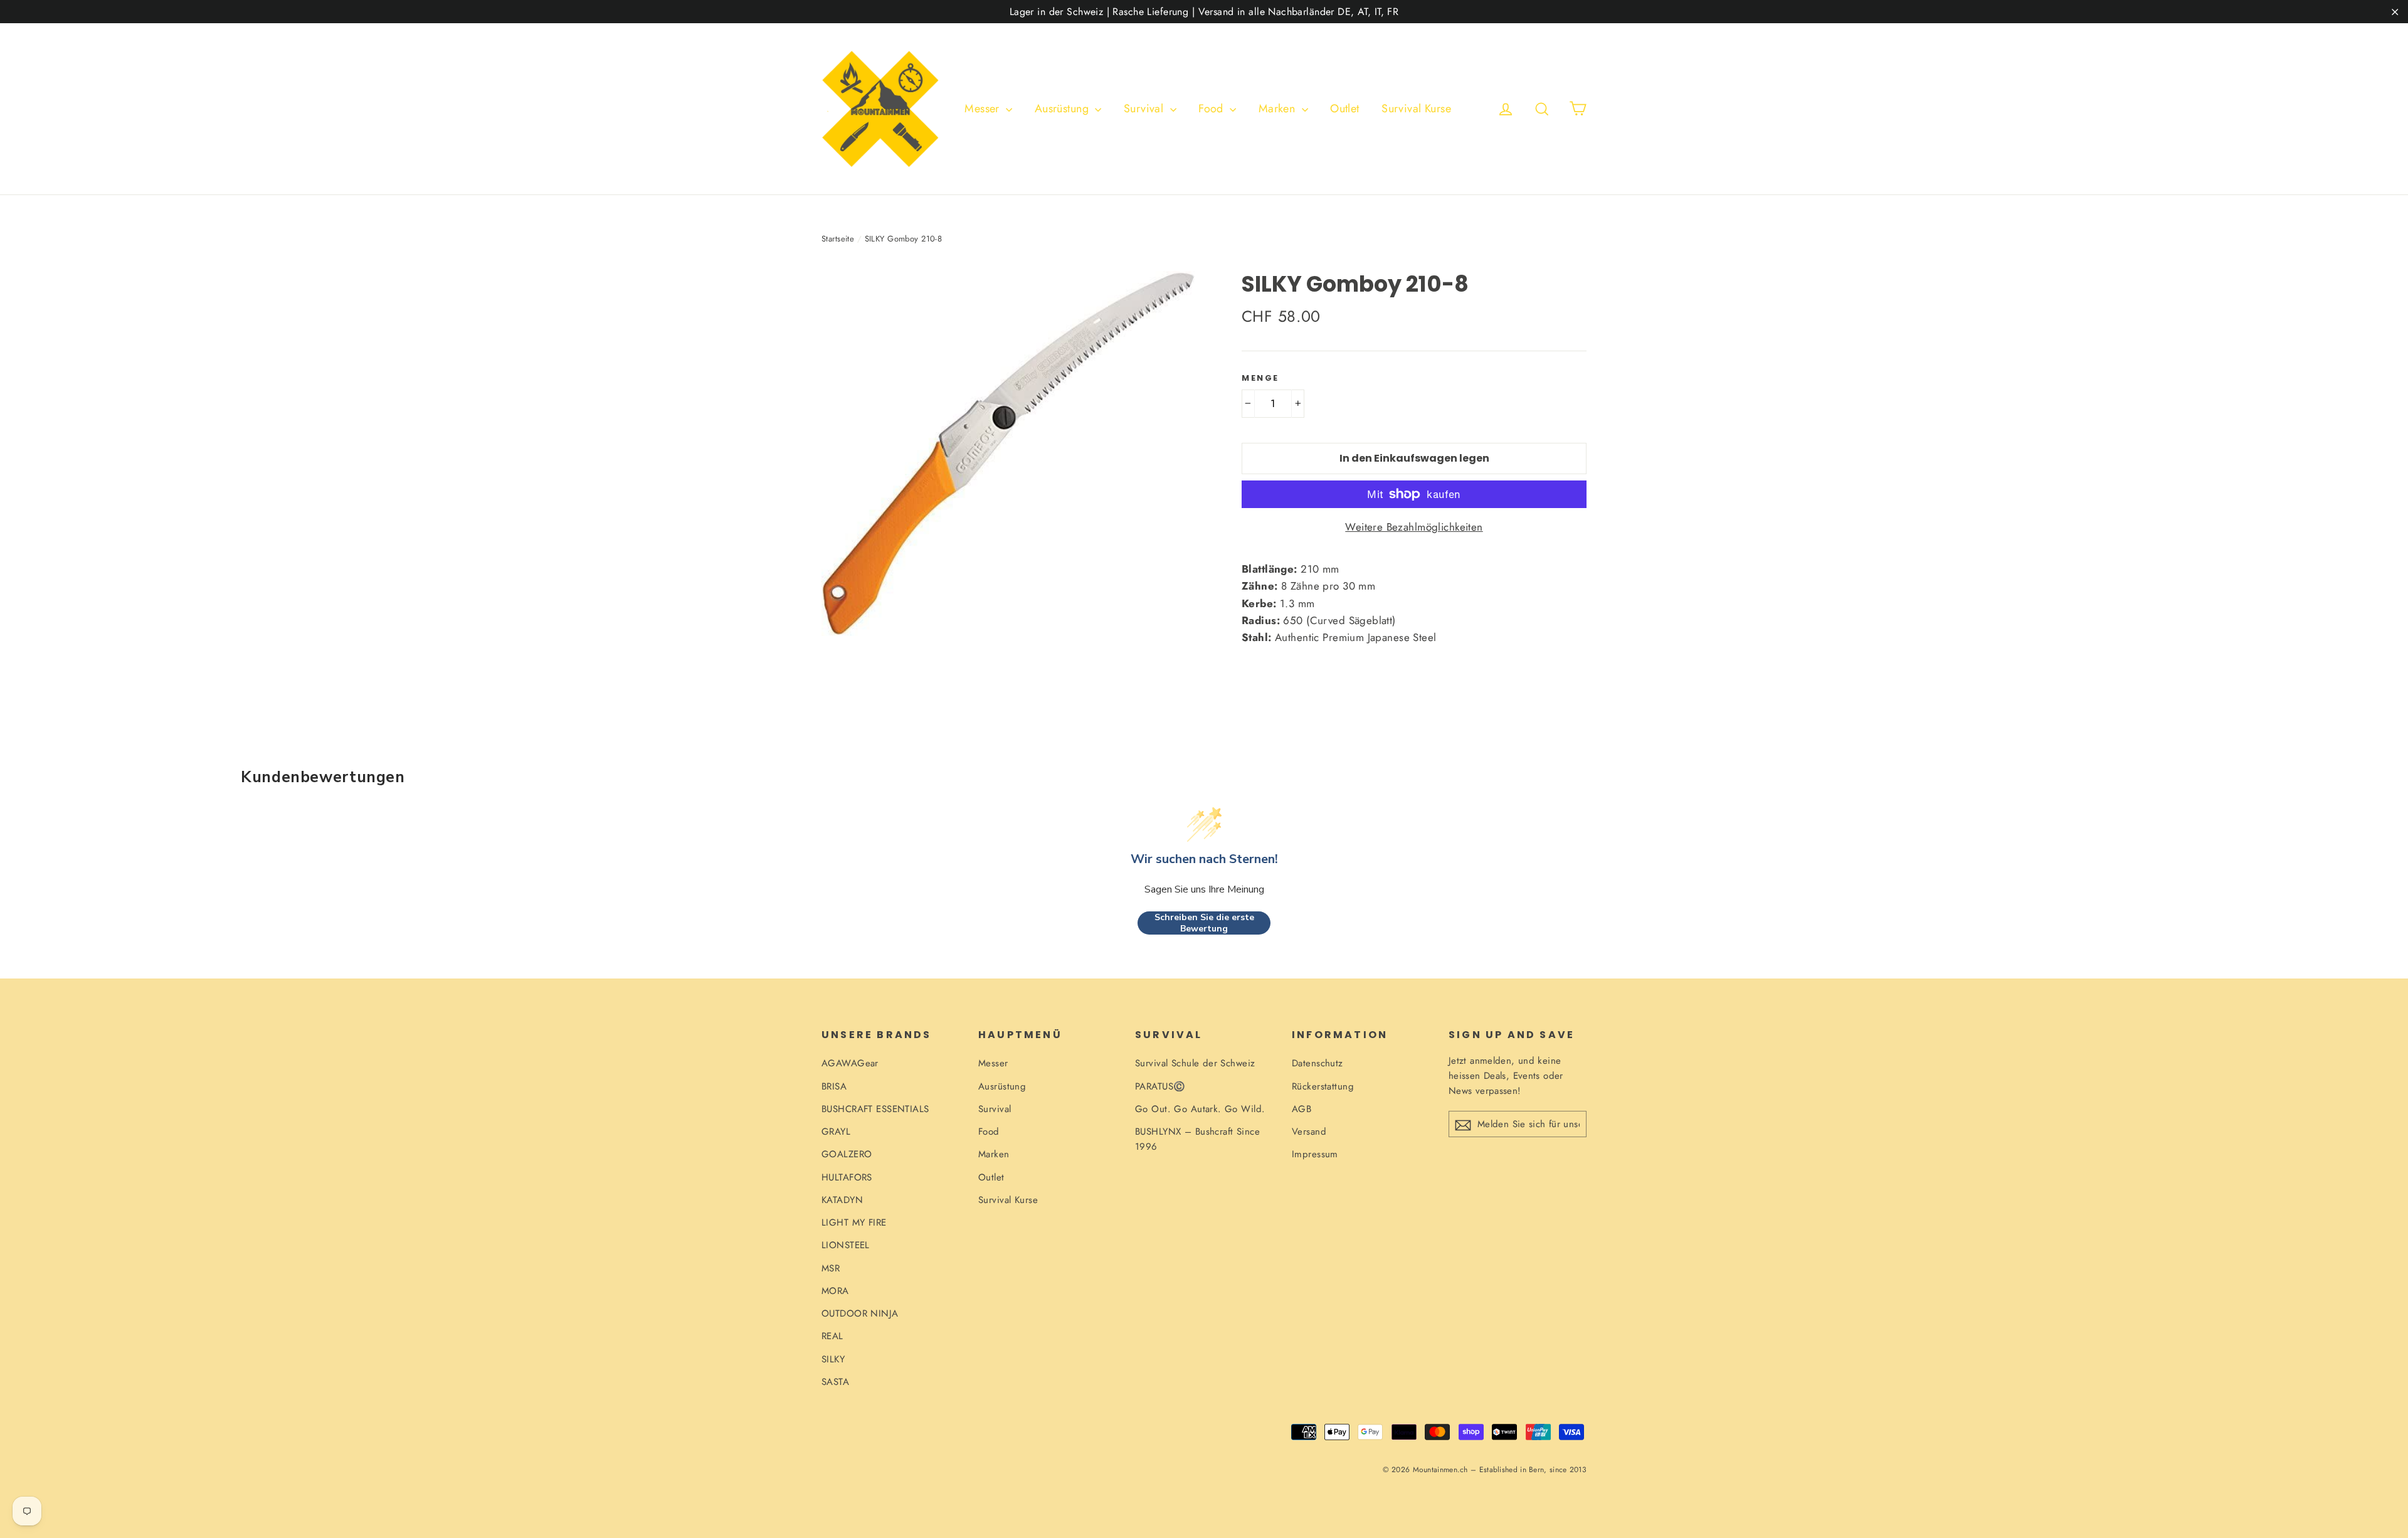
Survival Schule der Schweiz (1195, 1063)
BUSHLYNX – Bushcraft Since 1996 (1197, 1139)
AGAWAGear (850, 1063)
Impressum (1315, 1154)
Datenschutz (1318, 1063)
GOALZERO (847, 1154)
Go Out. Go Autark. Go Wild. (1200, 1109)
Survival (1145, 109)
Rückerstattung (1323, 1086)
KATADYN (842, 1200)
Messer (984, 109)
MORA (835, 1291)
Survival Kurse (1416, 109)
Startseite (838, 239)
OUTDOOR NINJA (860, 1313)
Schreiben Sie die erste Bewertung (1204, 923)
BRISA (834, 1086)
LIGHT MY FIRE (854, 1222)
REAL (832, 1336)
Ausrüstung (1064, 109)
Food (1212, 109)
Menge (1260, 378)
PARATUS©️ (1160, 1086)
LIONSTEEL (846, 1245)
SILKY (833, 1359)
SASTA (835, 1382)
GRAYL (836, 1132)
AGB (1302, 1109)
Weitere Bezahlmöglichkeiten (1414, 527)
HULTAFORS (847, 1177)
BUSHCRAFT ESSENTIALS (875, 1109)
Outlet (1345, 109)
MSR (831, 1268)
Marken (1279, 109)
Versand (1309, 1132)
